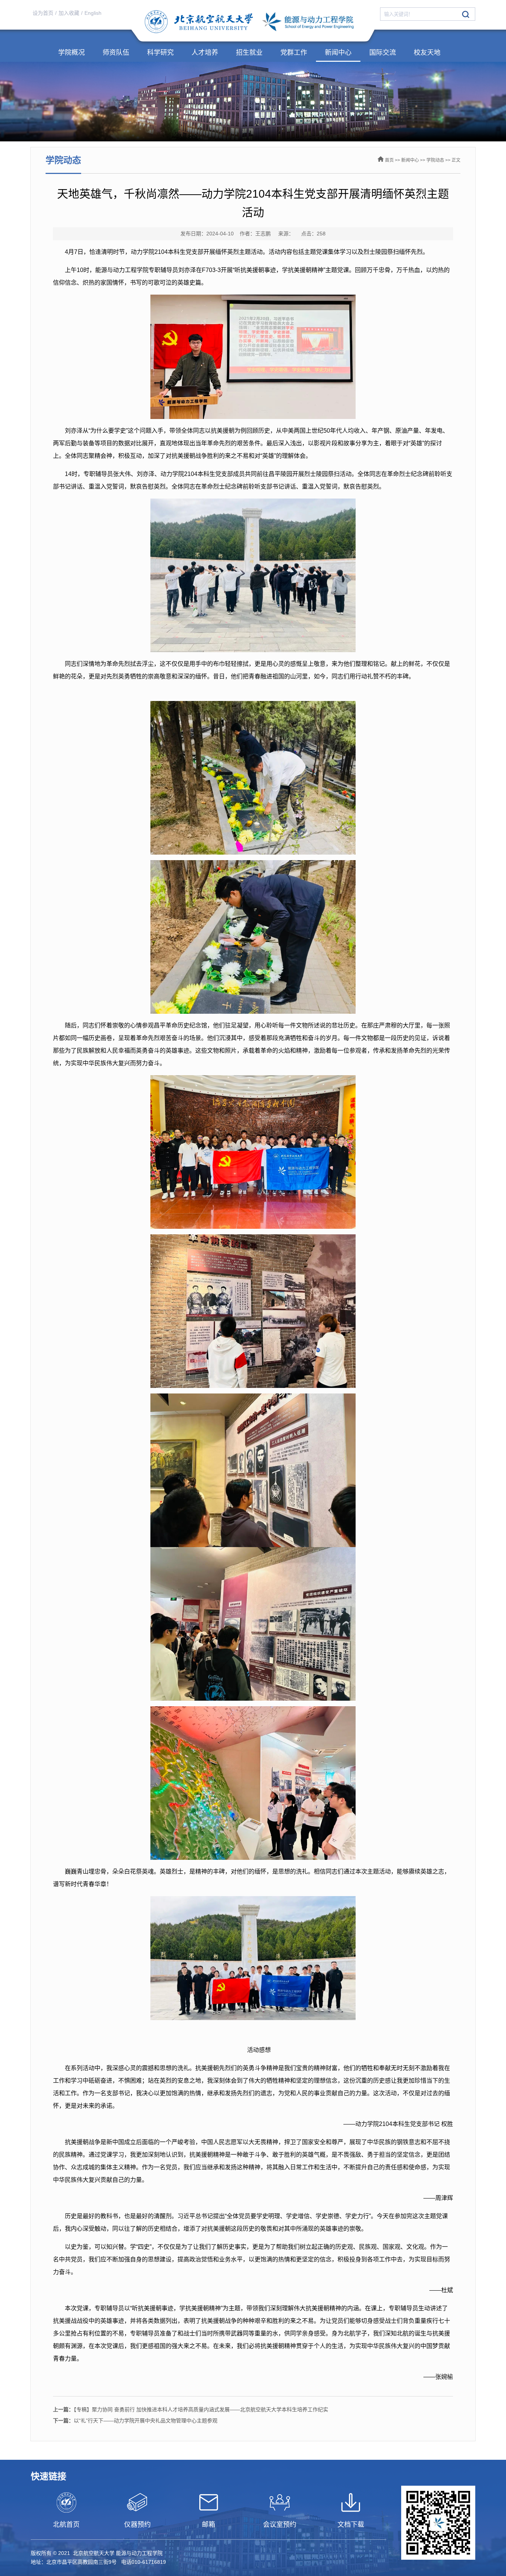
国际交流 (383, 53)
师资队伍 (116, 53)
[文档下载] (351, 2502)
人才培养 (205, 53)
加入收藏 (69, 13)
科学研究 (160, 53)
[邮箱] (209, 2502)
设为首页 (43, 13)
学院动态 (435, 160)
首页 (389, 160)
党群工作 (294, 53)
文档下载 (351, 2525)
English (93, 13)
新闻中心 (338, 53)
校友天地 (427, 53)
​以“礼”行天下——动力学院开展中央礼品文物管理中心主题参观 (135, 2421)
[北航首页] (66, 2502)
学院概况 (71, 53)
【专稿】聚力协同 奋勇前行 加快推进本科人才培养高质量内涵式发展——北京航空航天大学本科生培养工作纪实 (191, 2409)
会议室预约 (280, 2525)
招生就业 (249, 53)
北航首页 (66, 2525)
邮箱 (209, 2525)
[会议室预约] (280, 2502)
